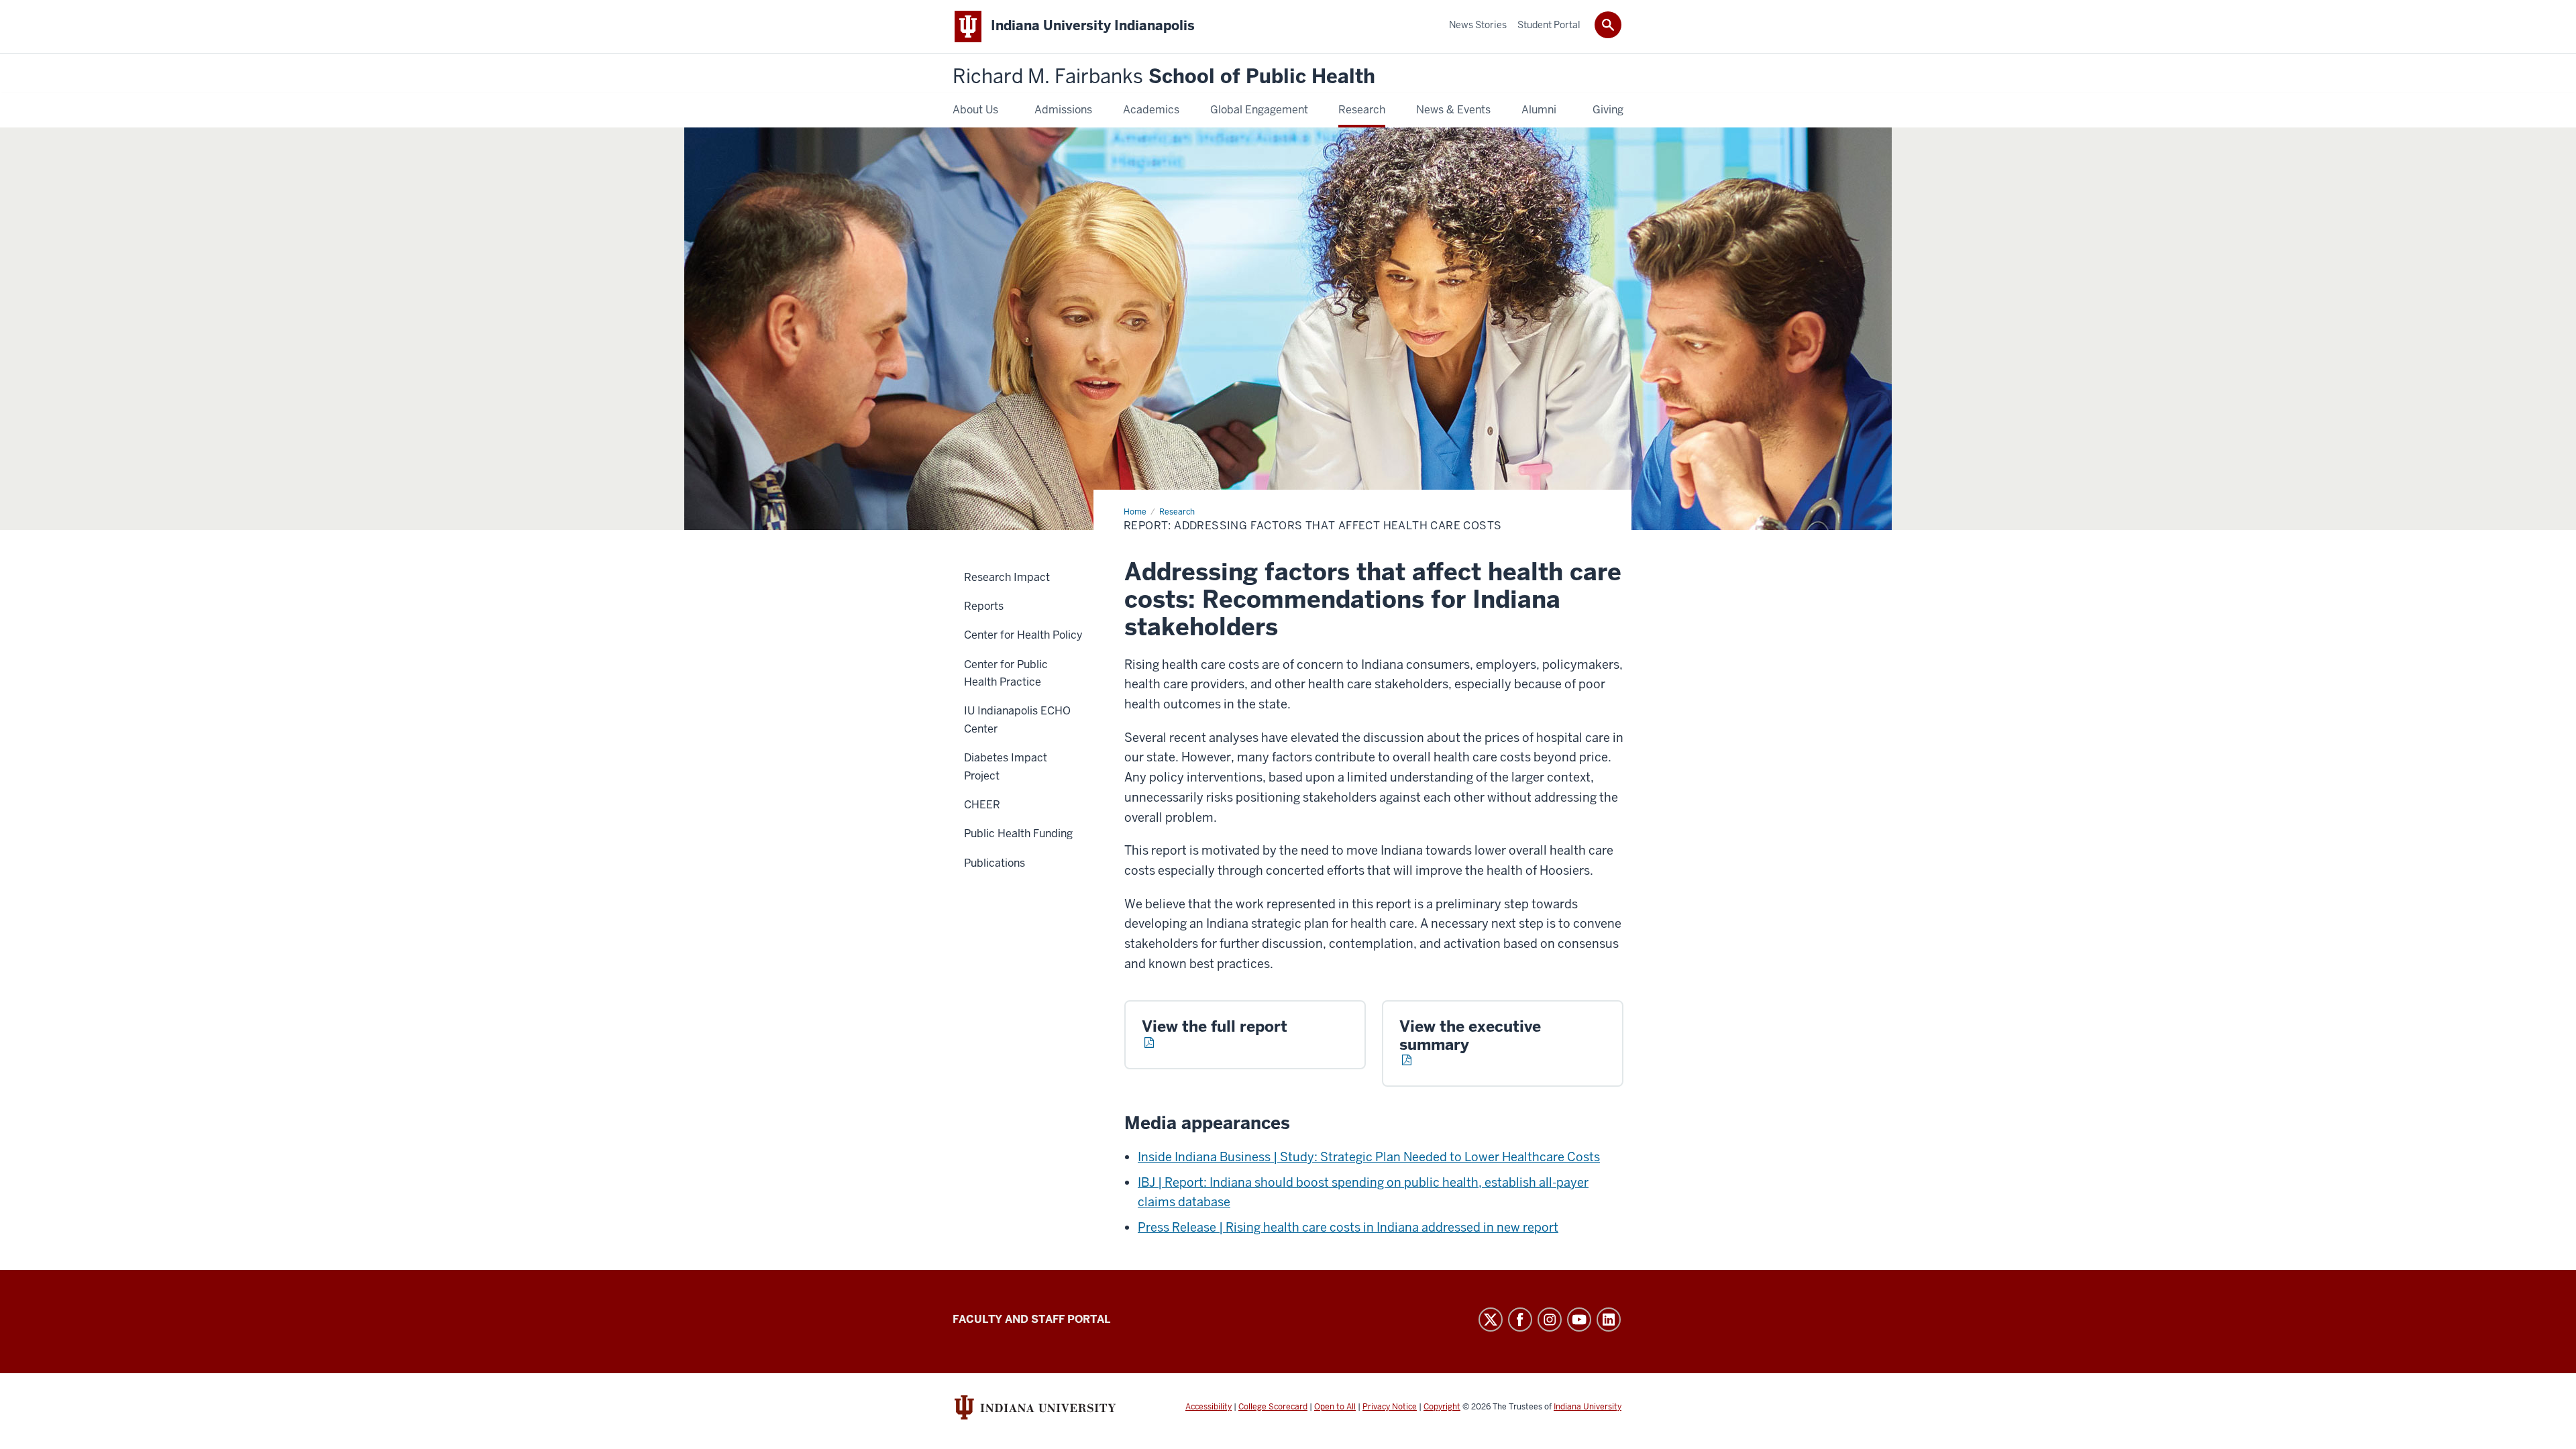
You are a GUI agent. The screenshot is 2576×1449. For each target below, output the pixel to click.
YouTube (1579, 1320)
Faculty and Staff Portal (1031, 1319)
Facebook (1520, 1320)
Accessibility (1209, 1407)
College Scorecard (1273, 1407)
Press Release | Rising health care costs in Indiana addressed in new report (1348, 1227)
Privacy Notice (1390, 1407)
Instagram (1550, 1320)
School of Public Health (1164, 77)
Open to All (1335, 1407)
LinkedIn (1609, 1320)
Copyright (1442, 1407)
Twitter (1491, 1320)
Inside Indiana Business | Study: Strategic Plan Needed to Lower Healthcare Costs (1369, 1157)
